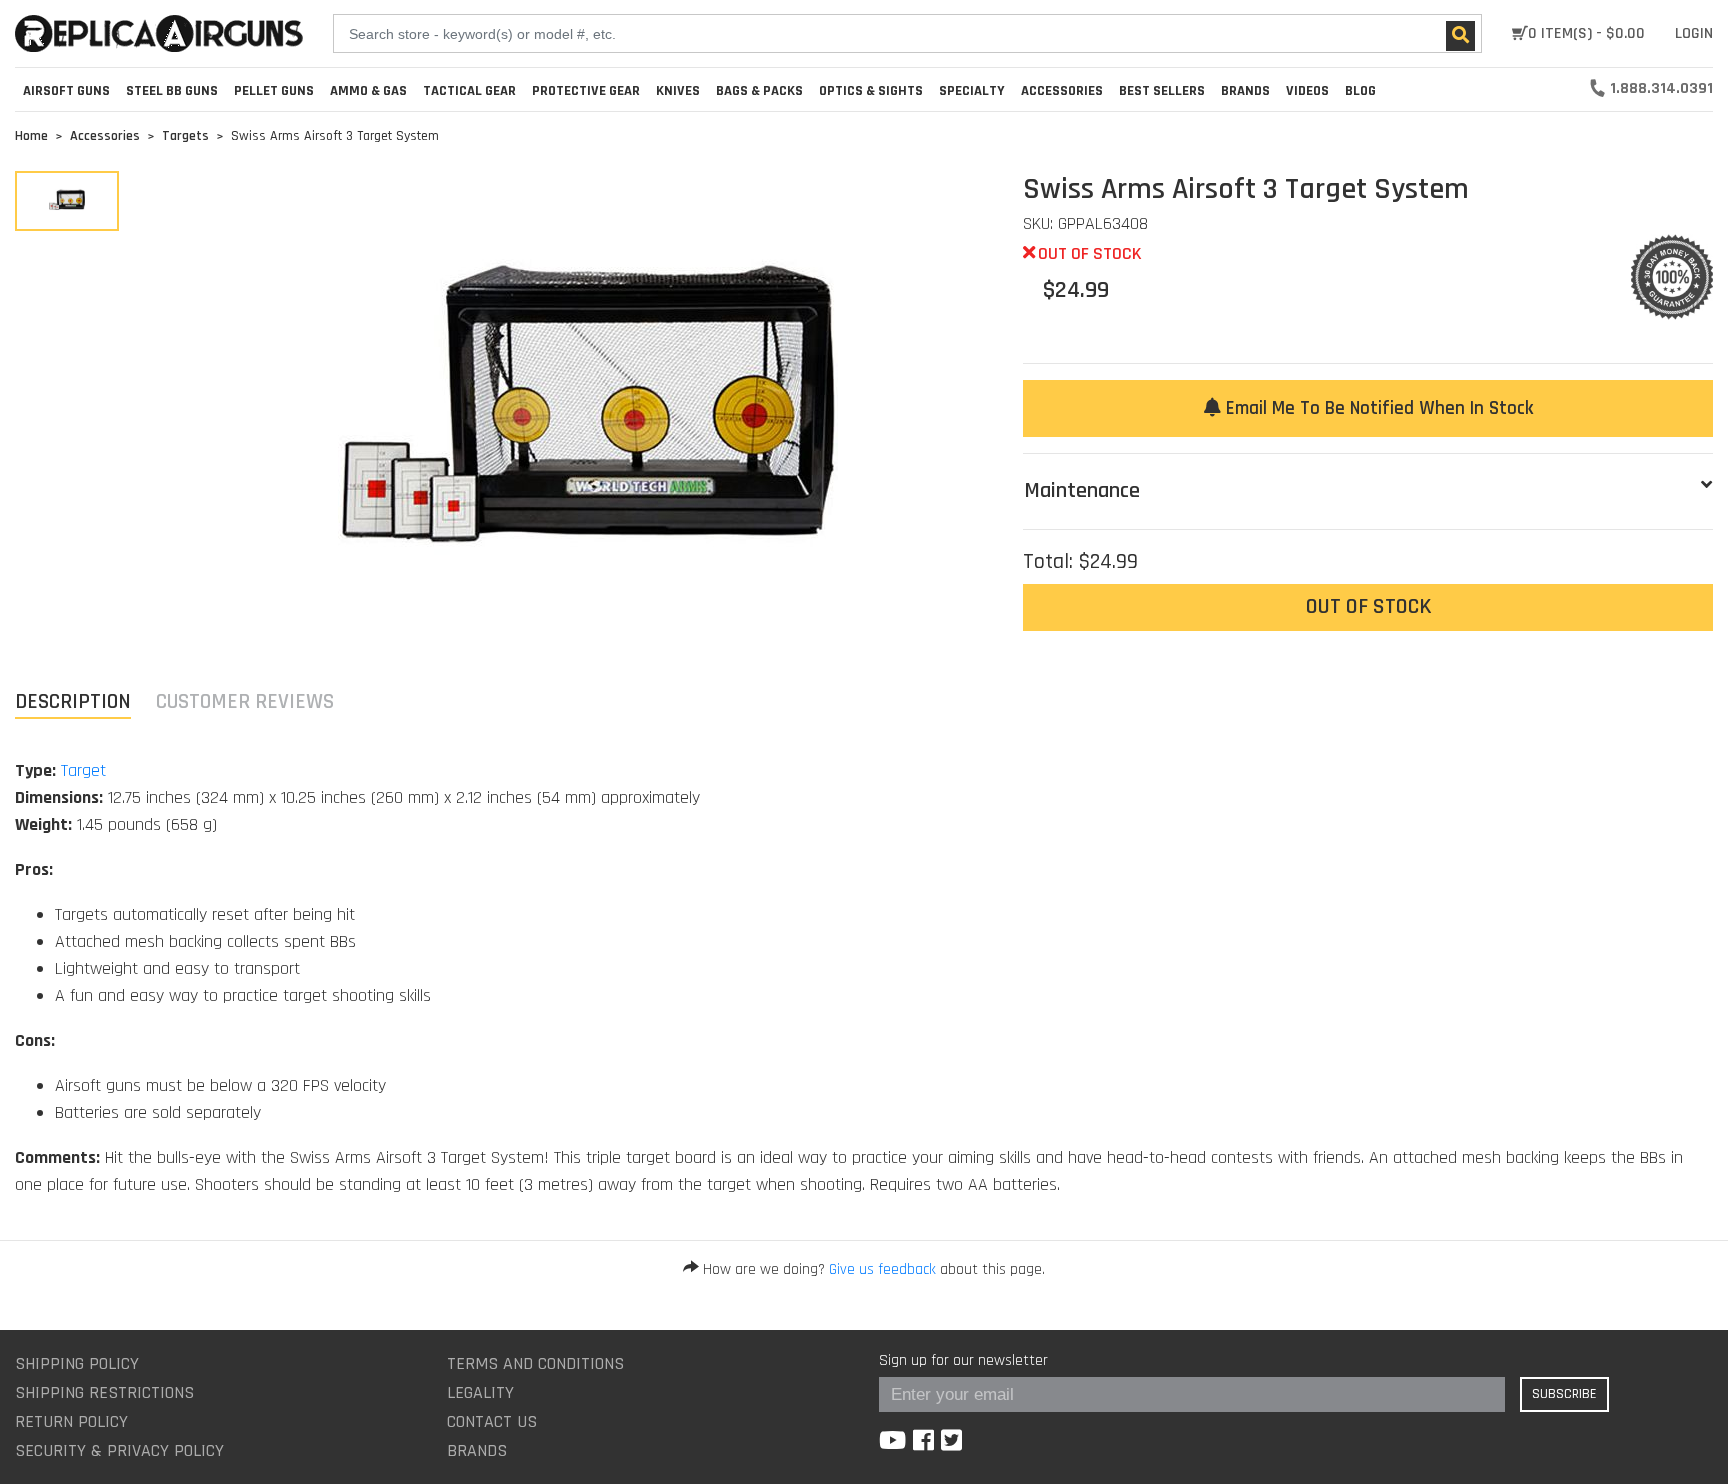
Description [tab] (73, 701)
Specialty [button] (972, 91)
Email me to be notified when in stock (1377, 408)
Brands (477, 1450)
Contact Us (492, 1421)
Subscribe (1564, 1394)
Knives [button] (678, 91)
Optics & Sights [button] (871, 91)
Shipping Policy (77, 1363)
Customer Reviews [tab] (245, 701)
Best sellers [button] (1162, 91)
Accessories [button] (1062, 91)
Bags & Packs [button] (759, 91)
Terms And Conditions (535, 1363)
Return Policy (71, 1421)
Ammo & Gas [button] (368, 91)
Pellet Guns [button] (274, 91)
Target (83, 770)
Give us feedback (882, 1269)
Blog (1360, 91)
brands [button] (1245, 91)
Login (1694, 33)
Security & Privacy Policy (119, 1450)
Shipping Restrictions (104, 1392)
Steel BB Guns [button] (172, 91)
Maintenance (1082, 491)
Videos (1307, 91)
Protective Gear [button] (586, 91)
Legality (480, 1392)
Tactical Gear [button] (469, 91)
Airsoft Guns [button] (66, 91)
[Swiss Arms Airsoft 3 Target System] (67, 201)
